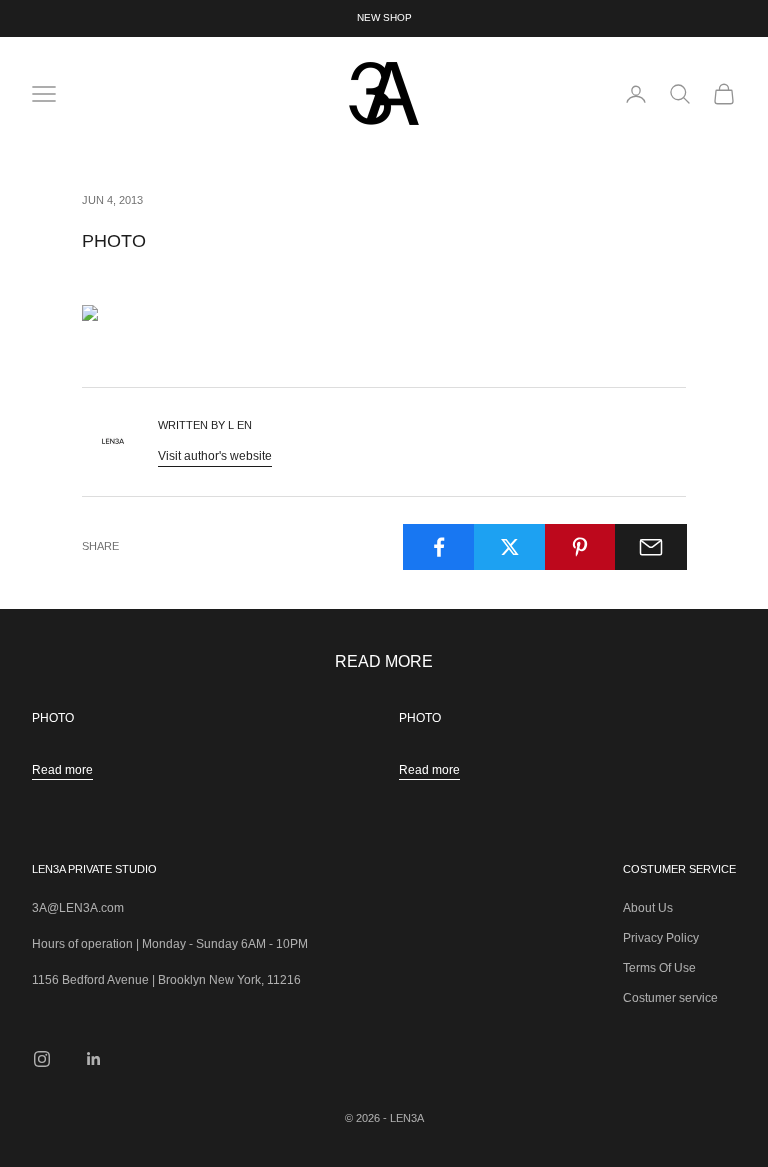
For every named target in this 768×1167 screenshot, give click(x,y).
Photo (53, 718)
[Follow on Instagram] (42, 1059)
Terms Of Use (659, 968)
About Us (648, 908)
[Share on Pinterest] (581, 547)
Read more (62, 770)
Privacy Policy (661, 938)
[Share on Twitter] (510, 547)
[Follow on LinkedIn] (94, 1059)
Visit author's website (215, 456)
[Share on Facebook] (439, 547)
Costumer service (670, 998)
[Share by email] (651, 547)
